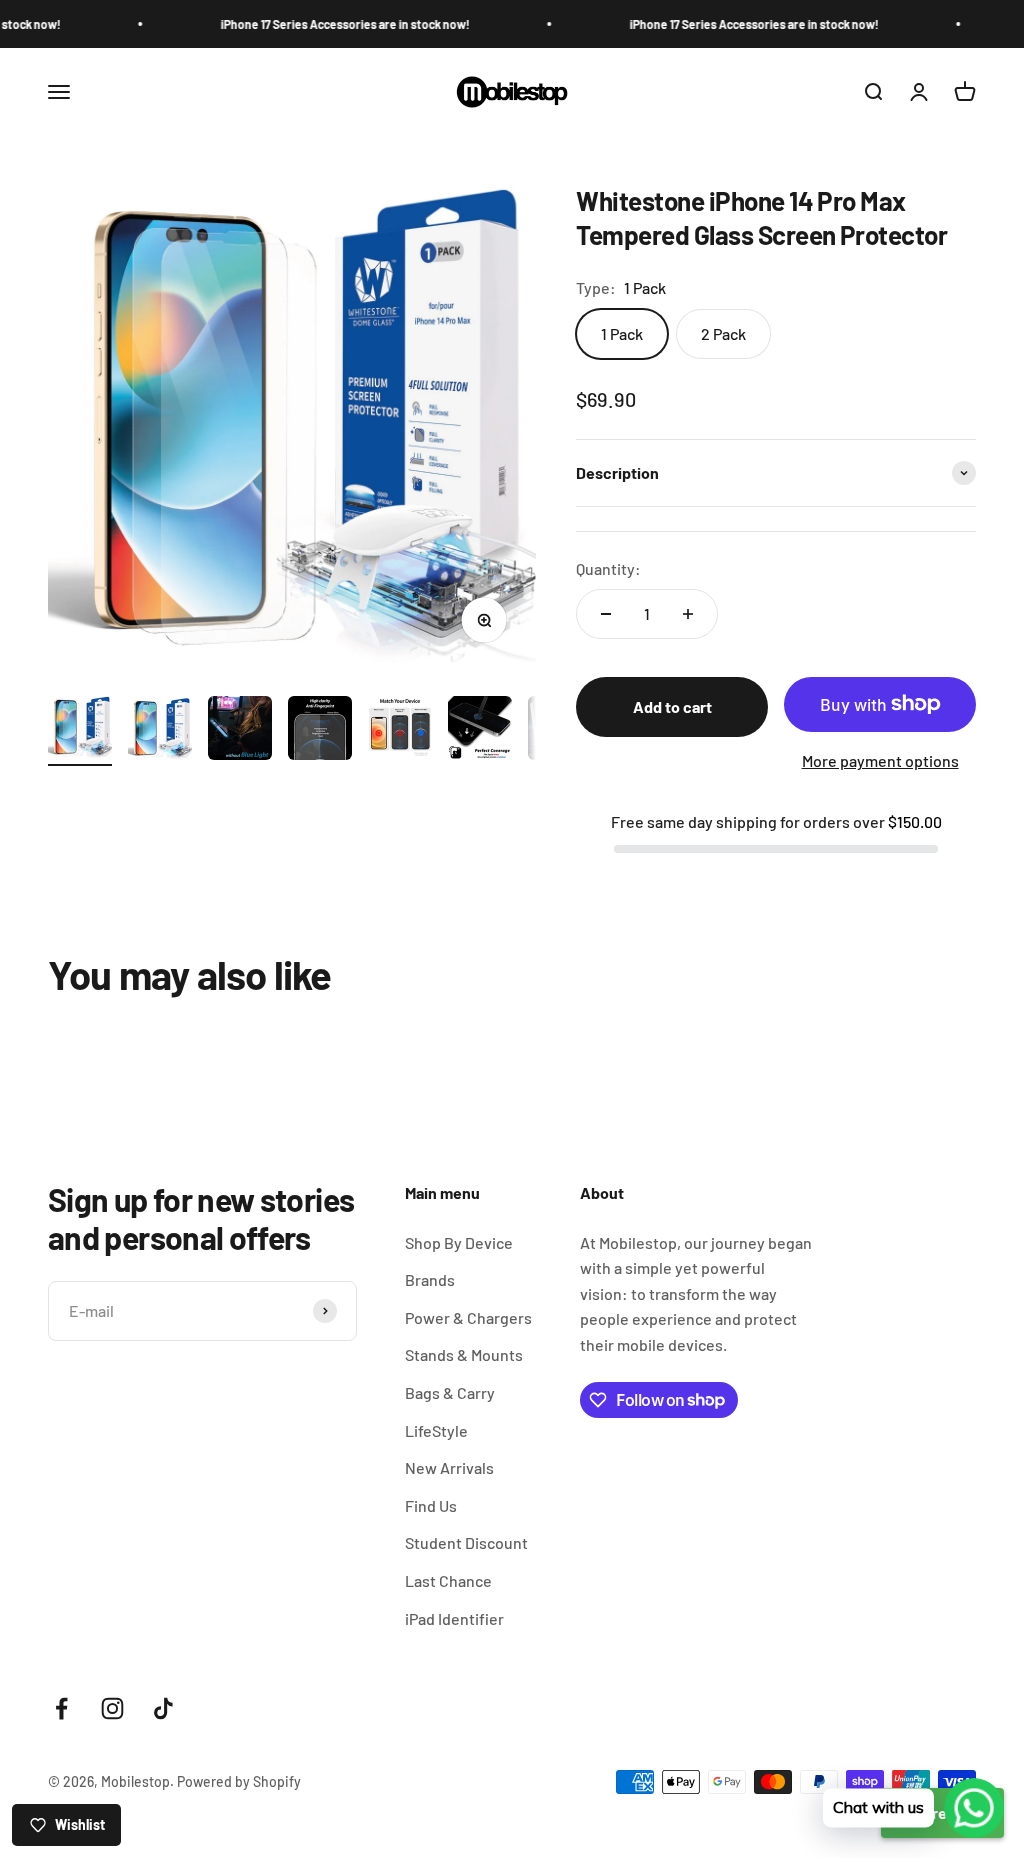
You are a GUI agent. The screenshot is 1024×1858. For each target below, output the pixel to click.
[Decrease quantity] (606, 614)
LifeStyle (436, 1430)
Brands (430, 1279)
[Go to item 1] (80, 731)
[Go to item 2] (160, 732)
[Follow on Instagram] (112, 1708)
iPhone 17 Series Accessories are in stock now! (315, 24)
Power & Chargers (468, 1317)
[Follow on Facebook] (61, 1708)
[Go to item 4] (320, 731)
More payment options (880, 760)
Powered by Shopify (239, 1781)
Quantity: (608, 568)
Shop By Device (459, 1242)
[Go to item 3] (240, 731)
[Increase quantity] (688, 614)
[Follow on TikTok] (163, 1708)
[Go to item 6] (480, 731)
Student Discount (466, 1542)
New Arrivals (449, 1467)
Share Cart (942, 1812)
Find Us (431, 1505)
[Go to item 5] (400, 731)
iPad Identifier (454, 1618)
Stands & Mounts (464, 1354)
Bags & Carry (450, 1392)
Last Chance (448, 1580)
